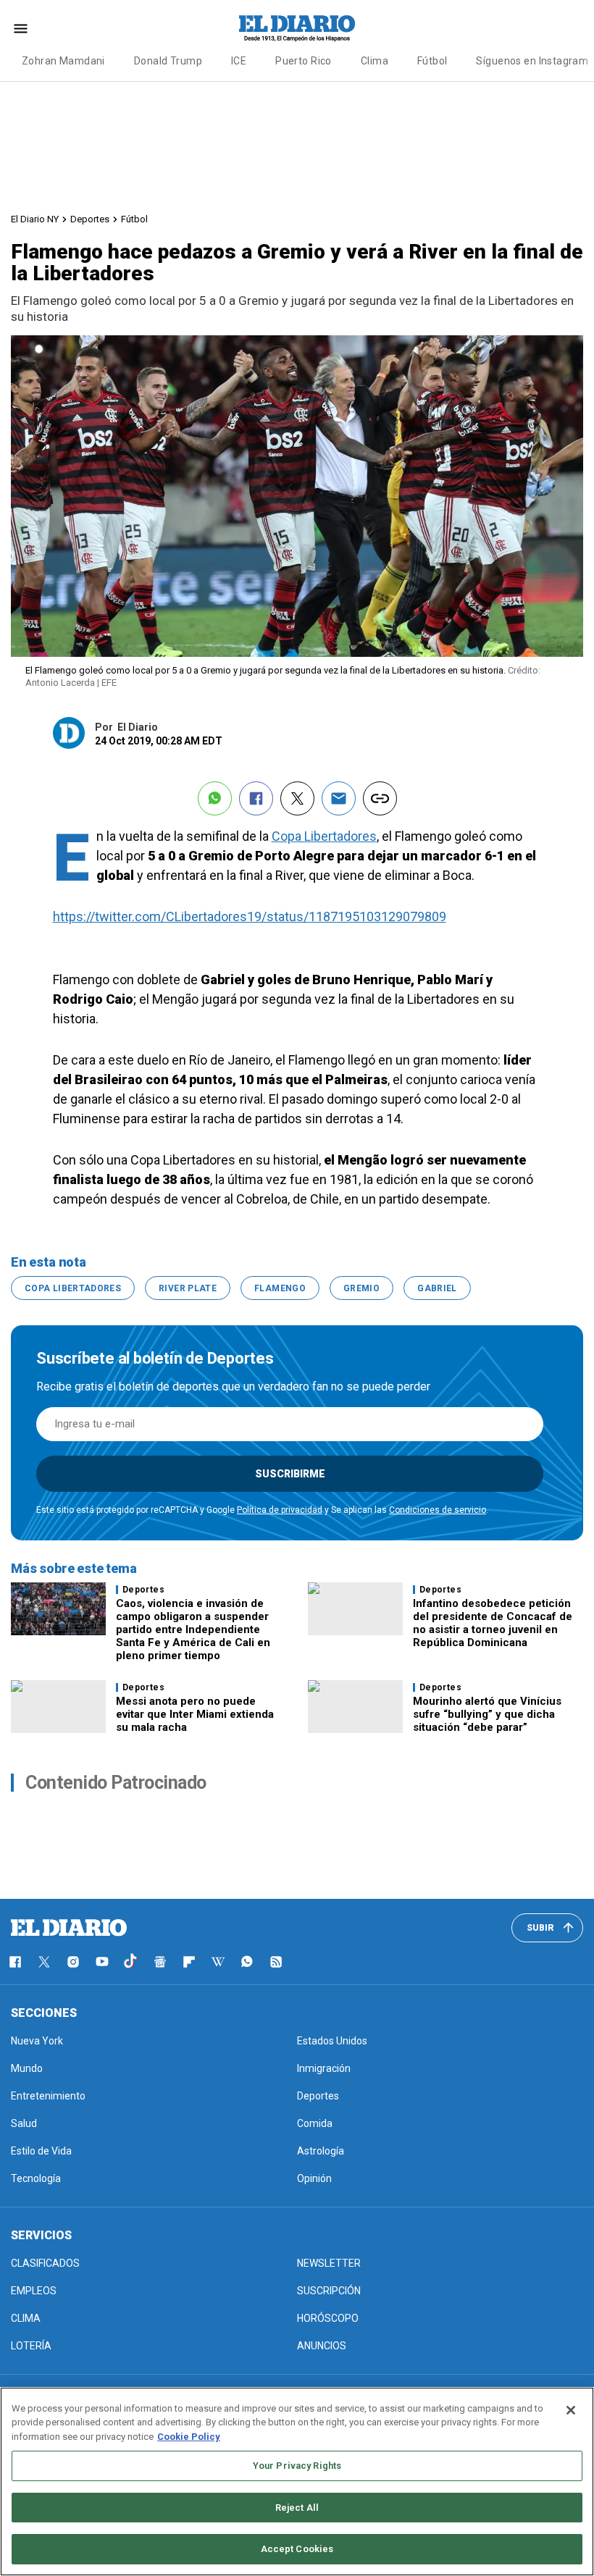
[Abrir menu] (21, 29)
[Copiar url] (380, 798)
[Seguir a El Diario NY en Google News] (160, 1962)
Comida (315, 2123)
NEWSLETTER (329, 2263)
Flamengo (280, 1288)
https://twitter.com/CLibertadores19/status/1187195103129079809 (250, 916)
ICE (239, 61)
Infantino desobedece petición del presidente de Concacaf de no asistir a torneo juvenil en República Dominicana (493, 1623)
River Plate (188, 1288)
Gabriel (437, 1288)
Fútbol (432, 61)
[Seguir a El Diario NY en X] (44, 1962)
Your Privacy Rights (297, 2466)
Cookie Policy (189, 2437)
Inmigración (324, 2068)
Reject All (297, 2508)
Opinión (314, 2178)
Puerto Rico (304, 61)
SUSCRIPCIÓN (329, 2291)
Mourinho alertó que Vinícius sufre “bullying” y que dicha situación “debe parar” (487, 1714)
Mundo (27, 2068)
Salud (24, 2123)
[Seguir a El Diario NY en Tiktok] (131, 1962)
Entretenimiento (48, 2096)
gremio (361, 1288)
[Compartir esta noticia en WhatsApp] (215, 798)
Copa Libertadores (324, 836)
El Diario (138, 727)
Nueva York (37, 2041)
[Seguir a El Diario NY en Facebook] (15, 1962)
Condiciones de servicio (438, 1510)
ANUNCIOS (322, 2346)
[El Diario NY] (297, 28)
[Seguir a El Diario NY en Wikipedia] (218, 1962)
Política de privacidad (280, 1510)
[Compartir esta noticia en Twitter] (297, 798)
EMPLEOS (34, 2291)
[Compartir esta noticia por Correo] (339, 798)
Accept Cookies (297, 2549)
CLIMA (26, 2318)
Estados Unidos (332, 2041)
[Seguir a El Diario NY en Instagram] (73, 1962)
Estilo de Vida (41, 2151)
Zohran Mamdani (63, 61)
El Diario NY (35, 219)
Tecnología (36, 2178)
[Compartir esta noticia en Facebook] (256, 798)
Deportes (90, 219)
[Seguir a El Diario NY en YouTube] (102, 1962)
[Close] (571, 2410)
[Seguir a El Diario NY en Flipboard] (189, 1962)
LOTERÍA (31, 2346)
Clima (375, 61)
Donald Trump (168, 61)
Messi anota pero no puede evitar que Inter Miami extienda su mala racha (195, 1714)
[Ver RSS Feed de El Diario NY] (276, 1962)
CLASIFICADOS (45, 2263)
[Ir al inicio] (69, 1928)
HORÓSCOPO (328, 2318)
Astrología (321, 2151)
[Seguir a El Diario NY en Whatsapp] (247, 1962)
